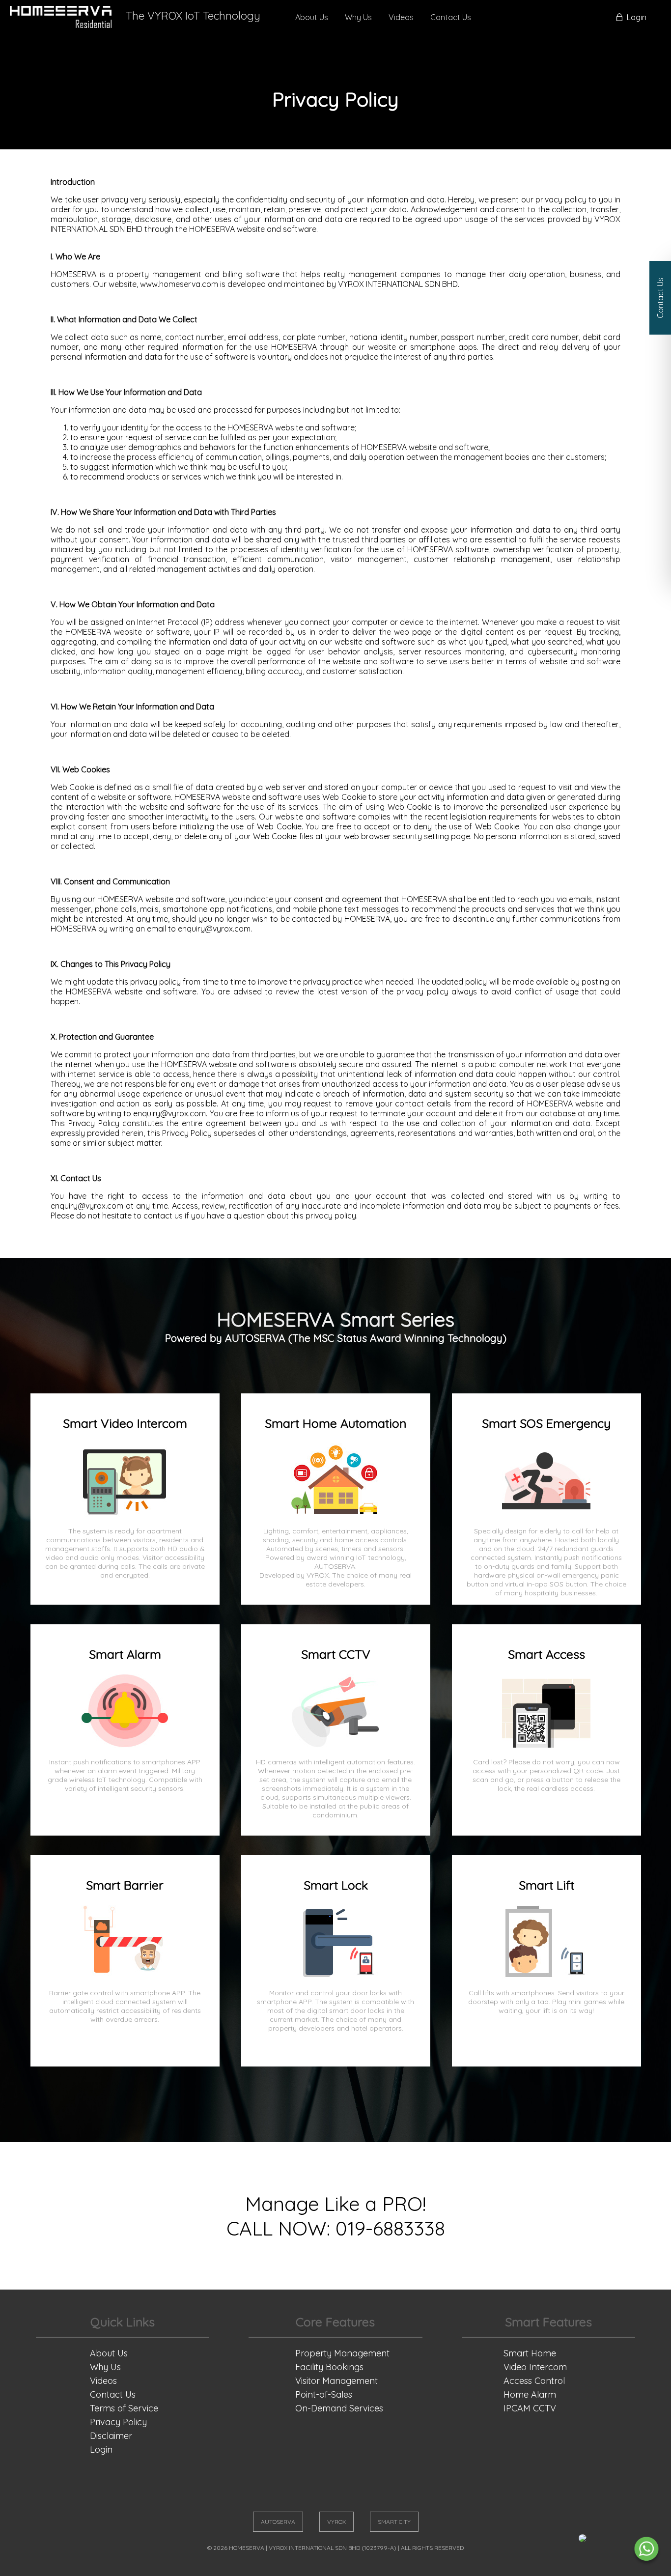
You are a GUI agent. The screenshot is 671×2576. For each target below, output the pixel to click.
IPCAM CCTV (530, 2408)
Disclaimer (111, 2436)
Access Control (534, 2381)
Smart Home (530, 2353)
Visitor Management (336, 2381)
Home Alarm (530, 2394)
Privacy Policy (118, 2422)
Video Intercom (535, 2367)
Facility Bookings (329, 2367)
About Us (312, 17)
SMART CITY (394, 2522)
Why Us (358, 17)
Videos (401, 17)
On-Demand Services (339, 2408)
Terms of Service (124, 2408)
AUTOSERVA (278, 2522)
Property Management (342, 2353)
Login (637, 17)
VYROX (336, 2522)
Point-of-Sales (324, 2394)
